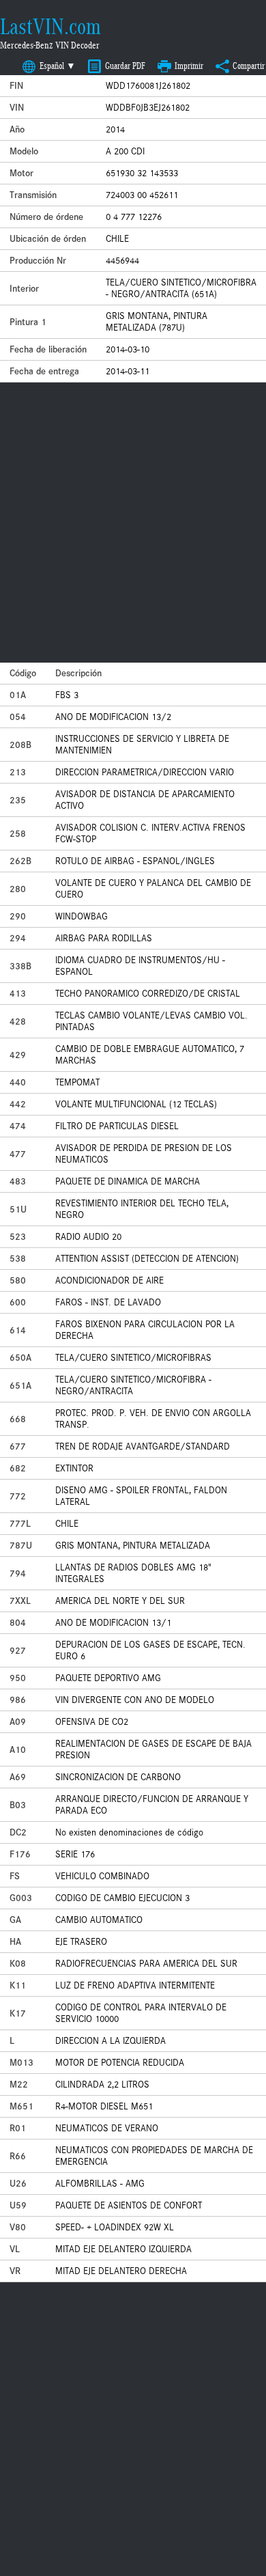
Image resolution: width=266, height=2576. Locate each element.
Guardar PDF (125, 66)
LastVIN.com (50, 27)
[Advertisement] (133, 523)
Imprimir (189, 66)
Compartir (249, 66)
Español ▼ (58, 66)
